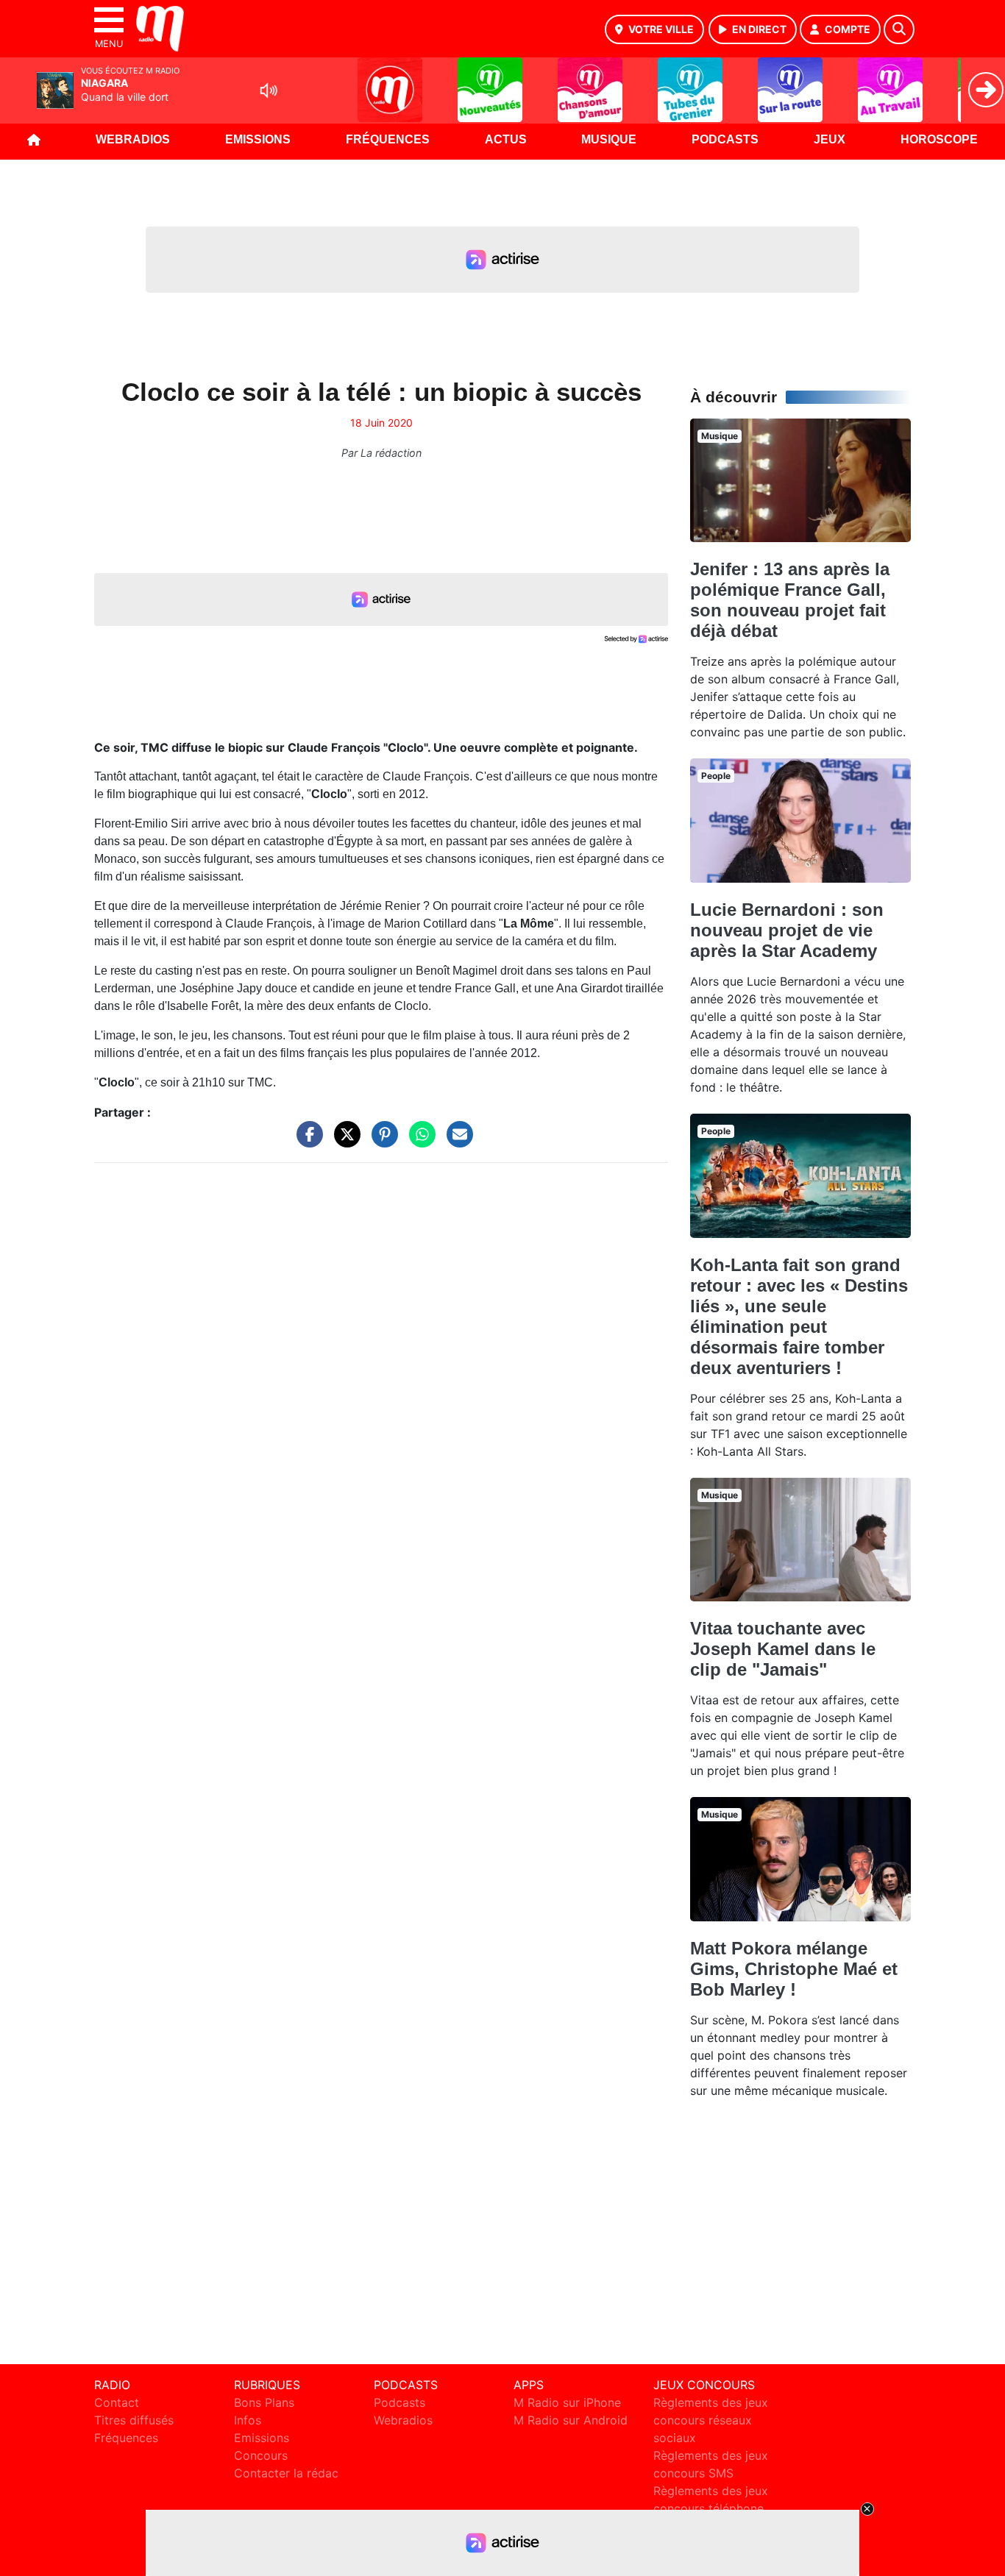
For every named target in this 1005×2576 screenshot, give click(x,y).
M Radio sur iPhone (567, 2402)
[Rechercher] (899, 29)
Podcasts (725, 139)
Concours (261, 2455)
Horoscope (939, 139)
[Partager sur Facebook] (306, 1142)
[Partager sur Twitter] (344, 1142)
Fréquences (388, 139)
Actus (506, 139)
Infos (248, 2420)
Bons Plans (264, 2402)
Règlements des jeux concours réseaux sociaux (711, 2420)
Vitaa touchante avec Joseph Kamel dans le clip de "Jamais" (783, 1649)
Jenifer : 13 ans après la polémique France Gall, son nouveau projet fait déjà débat (790, 600)
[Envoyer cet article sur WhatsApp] (419, 1142)
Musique (609, 139)
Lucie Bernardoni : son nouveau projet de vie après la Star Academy (787, 930)
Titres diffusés (134, 2420)
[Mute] (269, 90)
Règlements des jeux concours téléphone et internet (711, 2508)
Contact (117, 2402)
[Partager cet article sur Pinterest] (381, 1142)
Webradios (133, 139)
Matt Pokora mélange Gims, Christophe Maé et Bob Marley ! (794, 1969)
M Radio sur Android (571, 2420)
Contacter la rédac (286, 2473)
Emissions (258, 139)
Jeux (830, 139)
